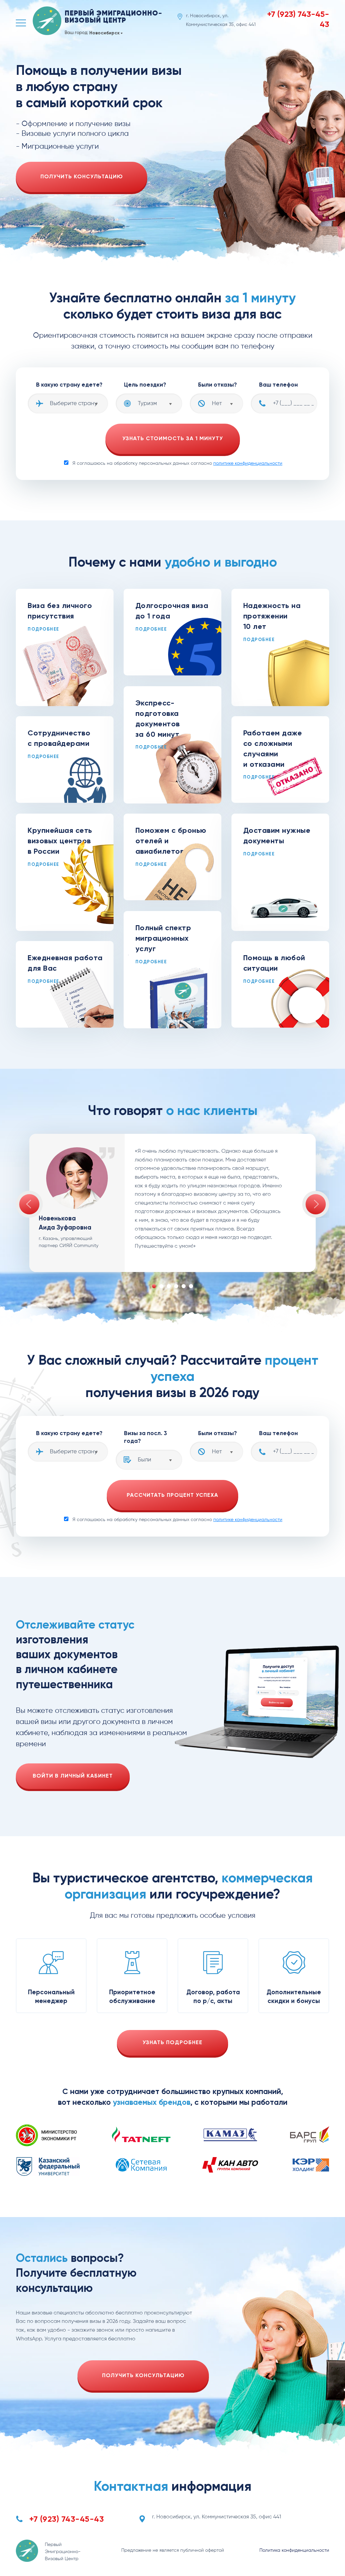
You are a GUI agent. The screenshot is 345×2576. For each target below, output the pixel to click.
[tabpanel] (172, 1203)
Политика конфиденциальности (294, 2550)
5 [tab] (184, 1286)
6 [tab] (191, 1286)
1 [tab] (154, 1286)
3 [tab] (169, 1286)
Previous (29, 1204)
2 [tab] (161, 1286)
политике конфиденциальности (248, 463)
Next (316, 1204)
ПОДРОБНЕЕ (43, 629)
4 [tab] (176, 1286)
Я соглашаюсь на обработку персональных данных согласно (177, 463)
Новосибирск (104, 33)
